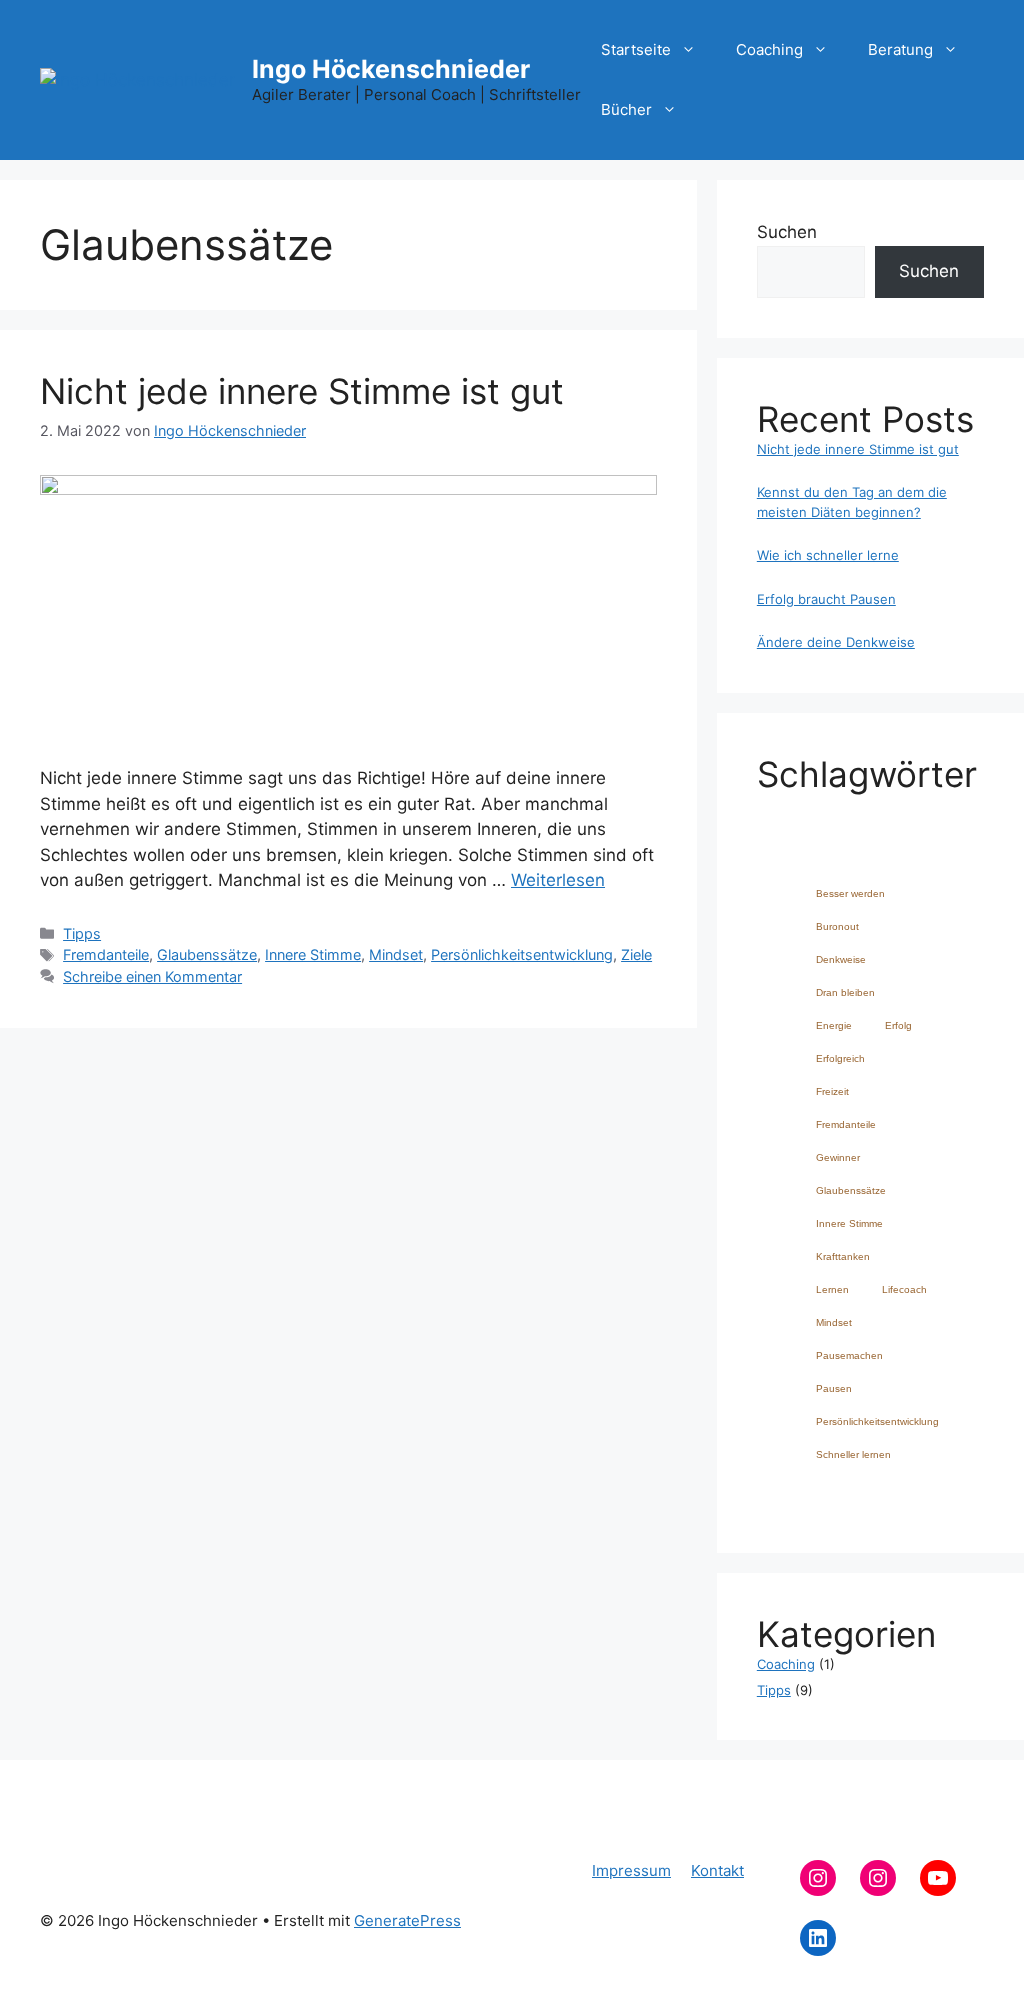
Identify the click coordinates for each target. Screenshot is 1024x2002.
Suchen (787, 232)
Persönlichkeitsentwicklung (522, 954)
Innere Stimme (313, 954)
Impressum (631, 1870)
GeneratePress (407, 1920)
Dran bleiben (845, 992)
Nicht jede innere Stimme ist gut (302, 391)
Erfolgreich (840, 1058)
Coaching (769, 49)
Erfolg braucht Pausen (826, 599)
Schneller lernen (853, 1454)
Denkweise (841, 959)
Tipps (82, 933)
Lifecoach (904, 1289)
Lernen (832, 1289)
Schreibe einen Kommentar (152, 976)
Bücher (626, 109)
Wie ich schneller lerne (828, 555)
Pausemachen (849, 1355)
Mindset (396, 954)
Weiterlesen (558, 880)
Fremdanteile (106, 954)
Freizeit (832, 1091)
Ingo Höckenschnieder (391, 69)
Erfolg (898, 1025)
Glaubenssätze (207, 954)
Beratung (900, 49)
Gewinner (838, 1157)
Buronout (837, 926)
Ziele (636, 954)
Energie (834, 1025)
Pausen (834, 1388)
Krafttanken (843, 1256)
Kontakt (717, 1870)
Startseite (636, 49)
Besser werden (850, 893)
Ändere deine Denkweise (836, 642)
